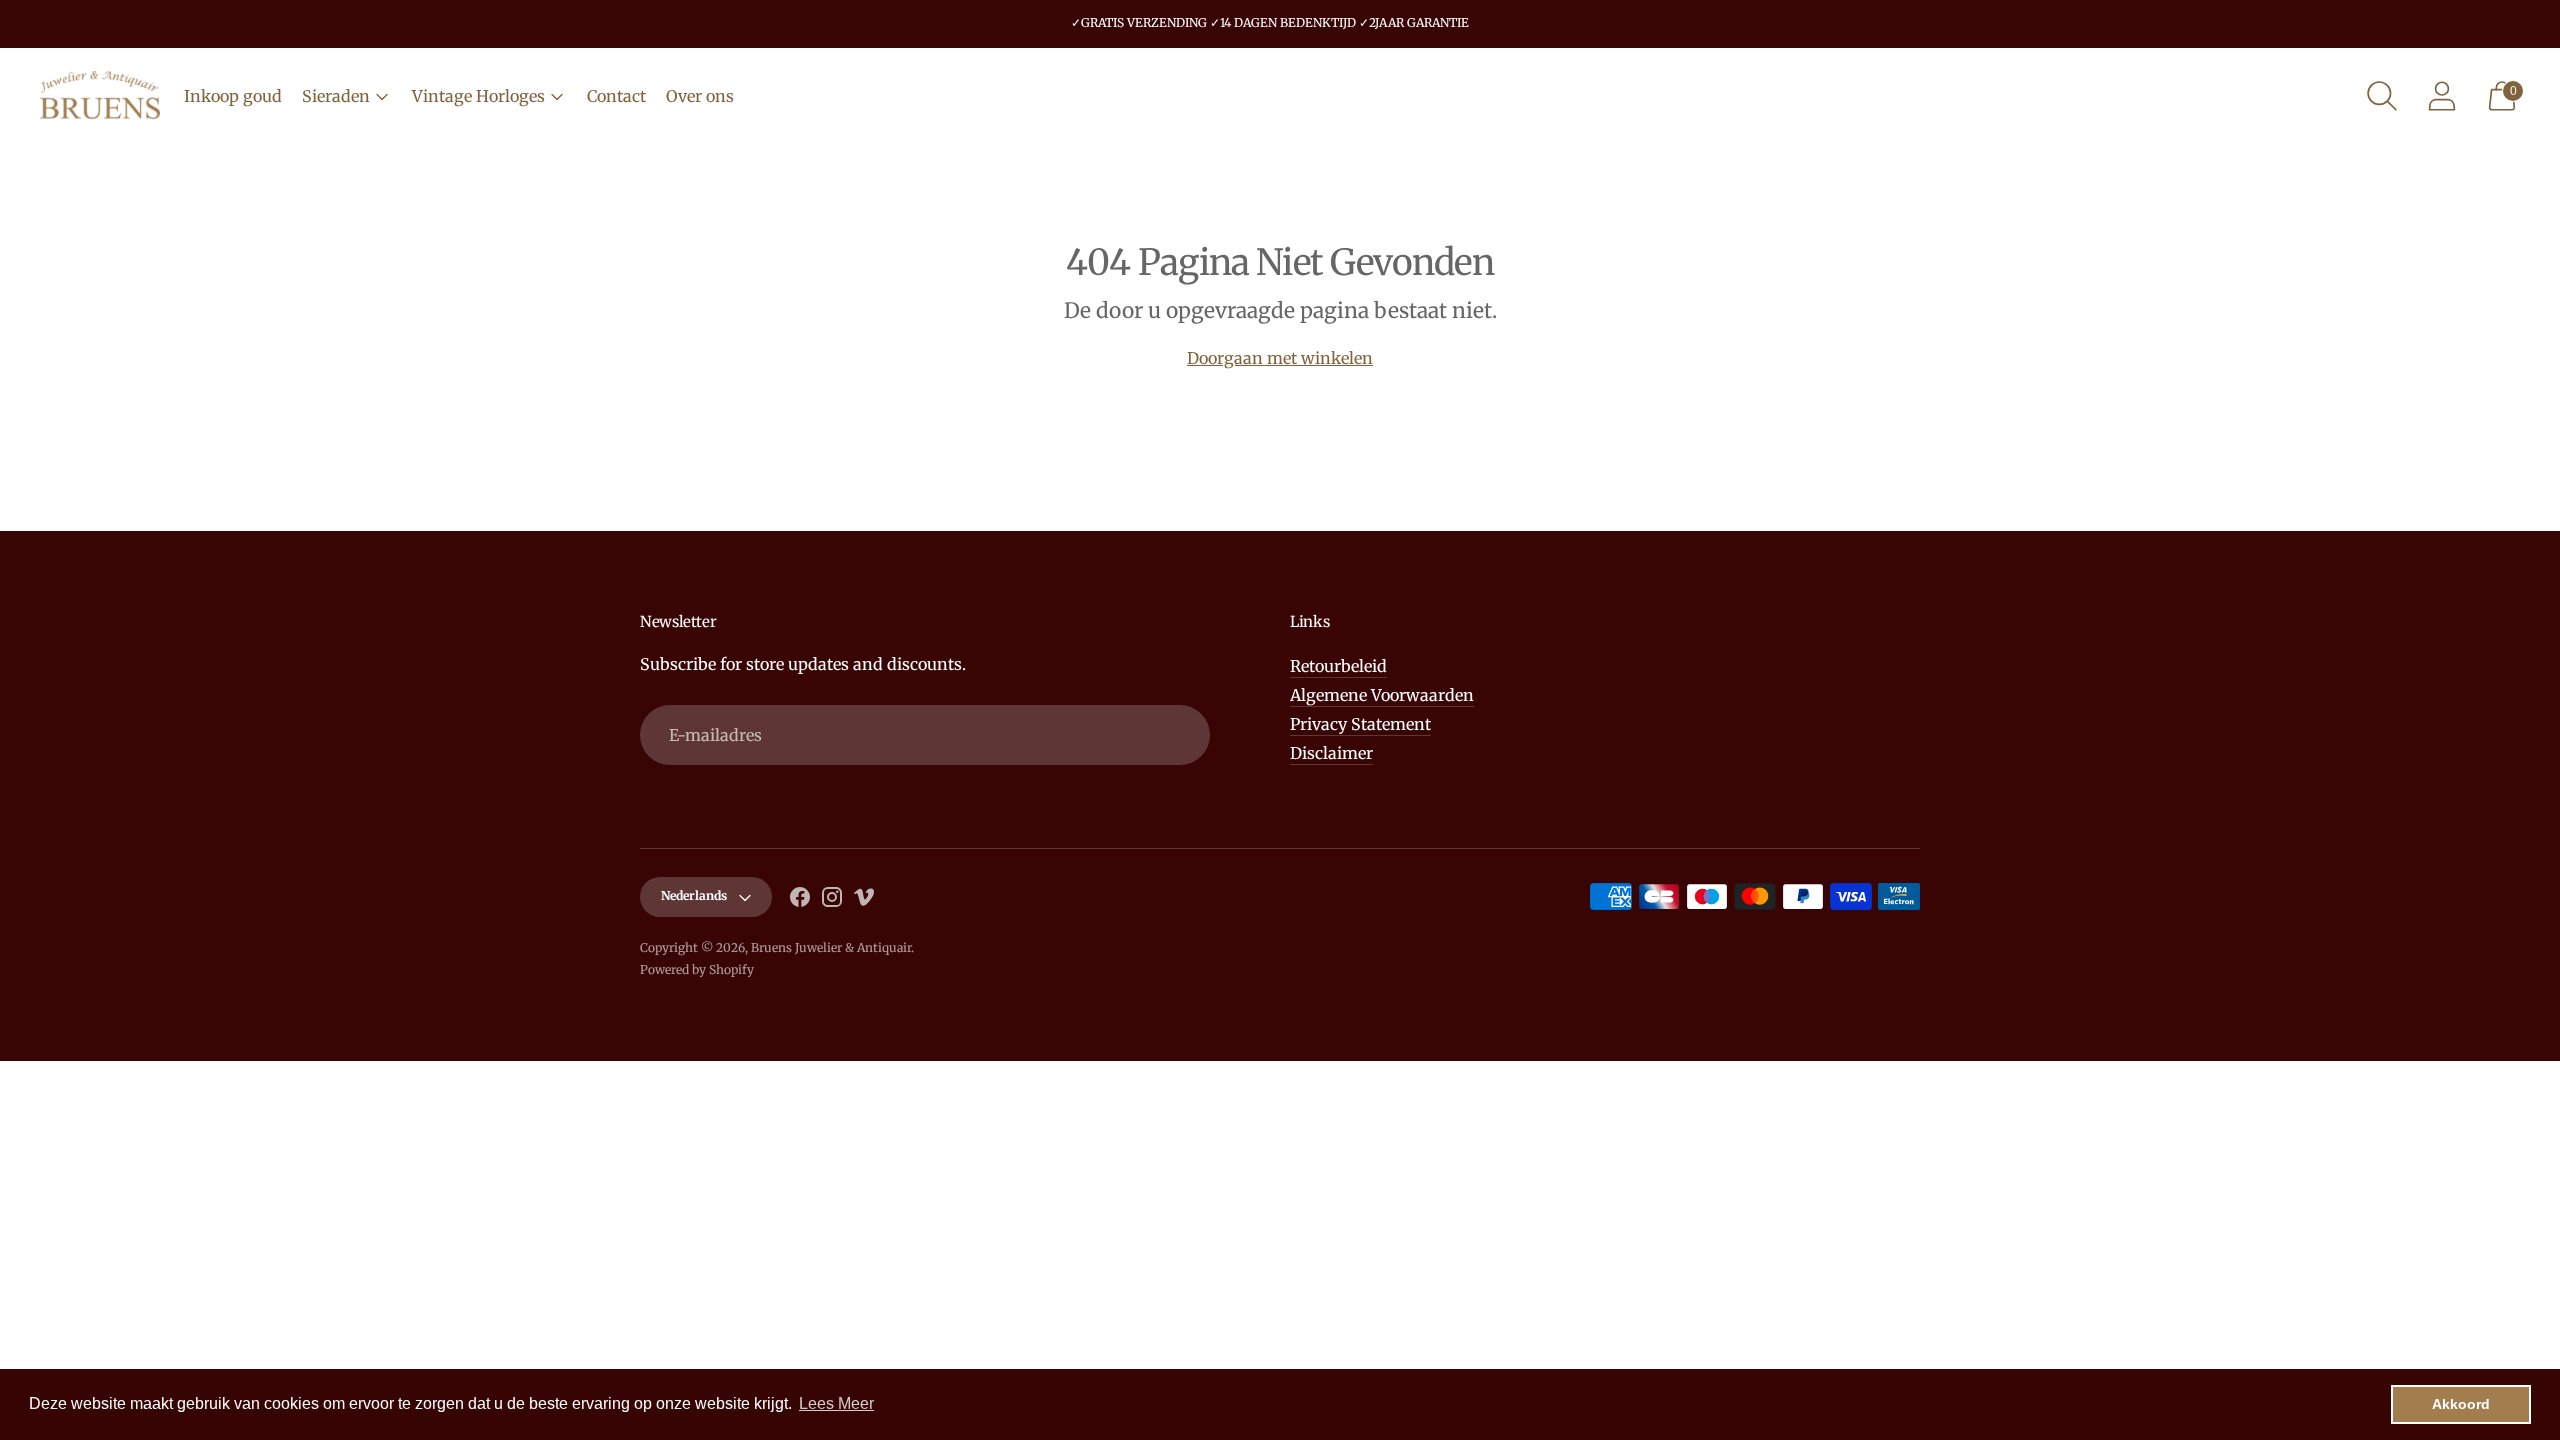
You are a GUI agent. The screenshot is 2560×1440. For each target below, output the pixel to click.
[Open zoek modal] (2382, 96)
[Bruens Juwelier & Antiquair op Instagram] (832, 900)
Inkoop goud (233, 96)
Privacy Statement (1360, 724)
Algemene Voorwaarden (1382, 695)
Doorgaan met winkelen (1280, 358)
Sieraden (336, 96)
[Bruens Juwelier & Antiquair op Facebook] (800, 900)
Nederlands (694, 895)
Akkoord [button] (2461, 1404)
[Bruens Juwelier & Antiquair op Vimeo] (864, 900)
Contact (616, 96)
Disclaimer (1331, 753)
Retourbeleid (1338, 666)
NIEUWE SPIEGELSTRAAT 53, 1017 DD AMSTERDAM (1270, 35)
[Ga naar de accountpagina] (2442, 96)
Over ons (700, 96)
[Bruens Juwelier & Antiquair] (100, 96)
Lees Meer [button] (836, 1403)
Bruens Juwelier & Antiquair (831, 947)
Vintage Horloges (478, 96)
